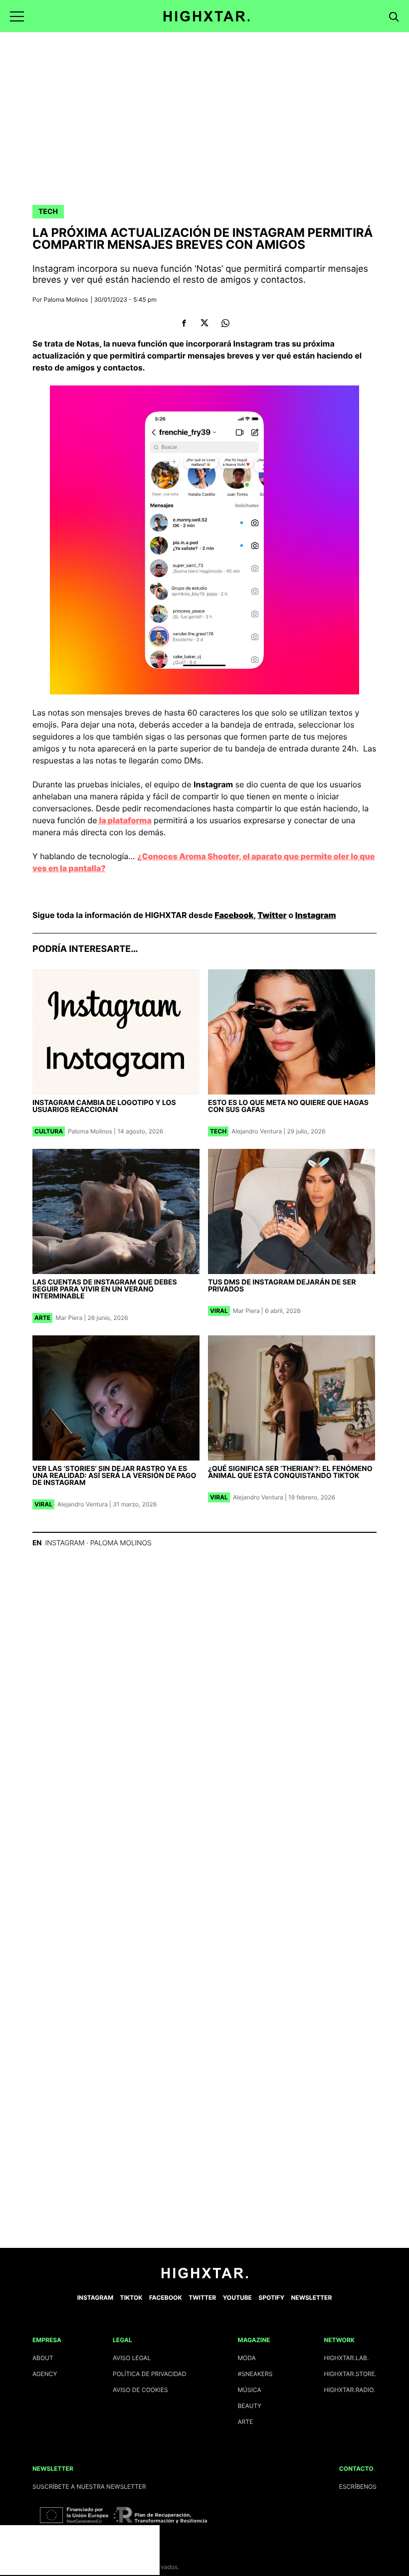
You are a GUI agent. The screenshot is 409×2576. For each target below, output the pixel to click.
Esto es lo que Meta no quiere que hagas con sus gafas (288, 1106)
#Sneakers (255, 2374)
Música (249, 2390)
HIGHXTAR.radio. (349, 2390)
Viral (219, 1311)
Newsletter (311, 2298)
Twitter (272, 915)
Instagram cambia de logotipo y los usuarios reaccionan (104, 1106)
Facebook (234, 915)
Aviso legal (132, 2358)
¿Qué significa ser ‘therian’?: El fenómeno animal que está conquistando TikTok (290, 1472)
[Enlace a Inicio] (205, 2276)
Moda (246, 2358)
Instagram (316, 915)
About (43, 2358)
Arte (42, 1318)
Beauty (249, 2406)
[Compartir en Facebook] (184, 323)
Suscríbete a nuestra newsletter (89, 2486)
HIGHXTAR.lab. (346, 2358)
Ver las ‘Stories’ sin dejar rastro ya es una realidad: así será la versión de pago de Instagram (114, 1476)
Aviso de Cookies (140, 2390)
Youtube (237, 2298)
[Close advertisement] (150, 2535)
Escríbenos (358, 2486)
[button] (17, 16)
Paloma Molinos (66, 299)
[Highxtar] (207, 16)
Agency (45, 2374)
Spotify (271, 2298)
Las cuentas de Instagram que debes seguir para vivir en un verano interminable (105, 1289)
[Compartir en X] (205, 323)
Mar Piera (69, 1318)
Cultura (49, 1131)
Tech (48, 212)
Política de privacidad (149, 2374)
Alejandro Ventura (257, 1131)
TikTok (131, 2298)
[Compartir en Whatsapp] (225, 323)
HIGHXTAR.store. (350, 2374)
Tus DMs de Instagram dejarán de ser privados (282, 1286)
